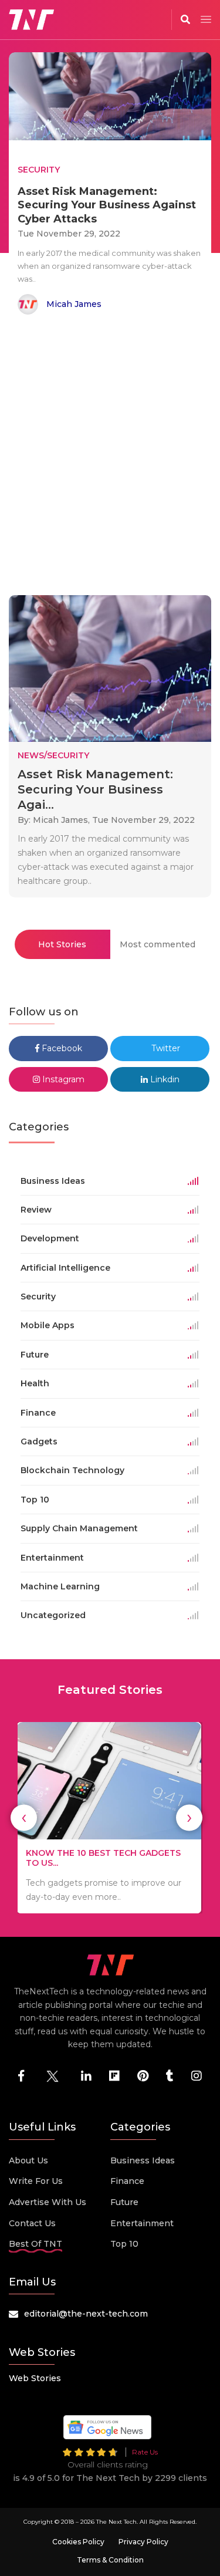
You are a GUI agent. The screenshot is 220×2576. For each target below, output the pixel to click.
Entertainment (142, 2223)
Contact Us (32, 2223)
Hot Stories (62, 944)
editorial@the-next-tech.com (86, 2314)
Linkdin (164, 1079)
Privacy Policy (143, 2542)
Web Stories (35, 2378)
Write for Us (36, 2181)
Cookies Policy (78, 2542)
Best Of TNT (35, 2244)
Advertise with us (48, 2202)
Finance (127, 2181)
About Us (28, 2160)
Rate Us (145, 2452)
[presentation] (24, 1817)
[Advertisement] (110, 457)
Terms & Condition (110, 2560)
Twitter (165, 1048)
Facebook (61, 1048)
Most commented (158, 944)
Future (124, 2202)
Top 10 (124, 2244)
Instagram (62, 1079)
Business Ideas (143, 2160)
